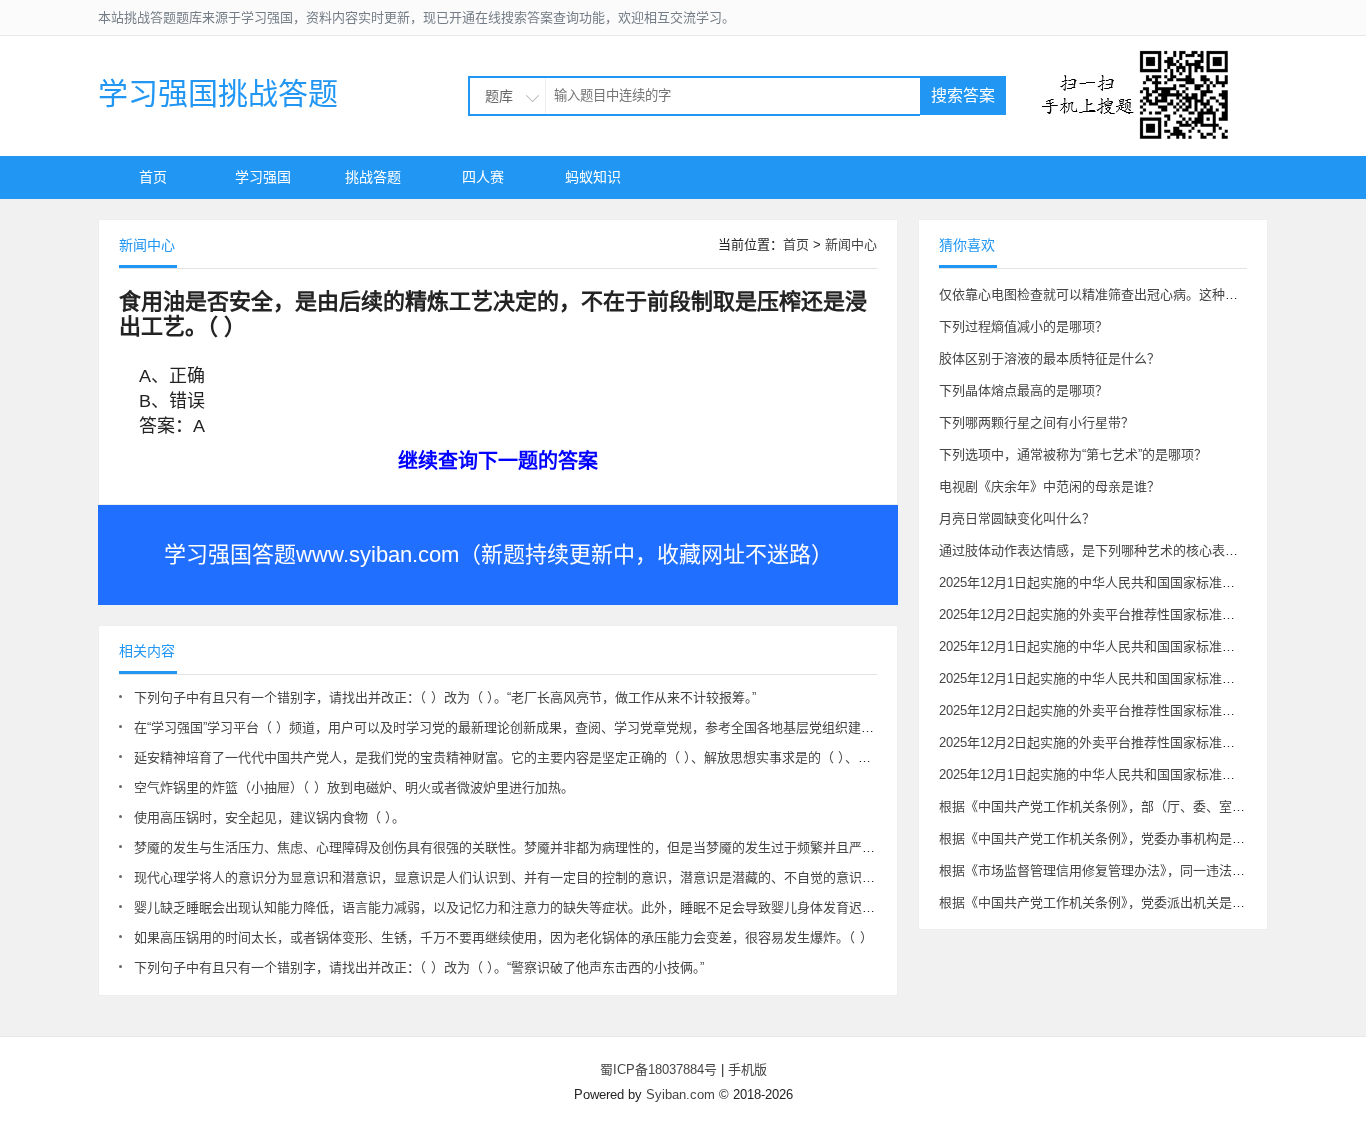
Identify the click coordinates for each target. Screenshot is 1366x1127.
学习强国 (263, 177)
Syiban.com (680, 1094)
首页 (153, 177)
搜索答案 (963, 95)
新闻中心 (851, 244)
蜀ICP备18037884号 (658, 1069)
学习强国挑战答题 (218, 93)
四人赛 (483, 177)
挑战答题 (373, 177)
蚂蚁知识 (593, 177)
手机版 (747, 1069)
